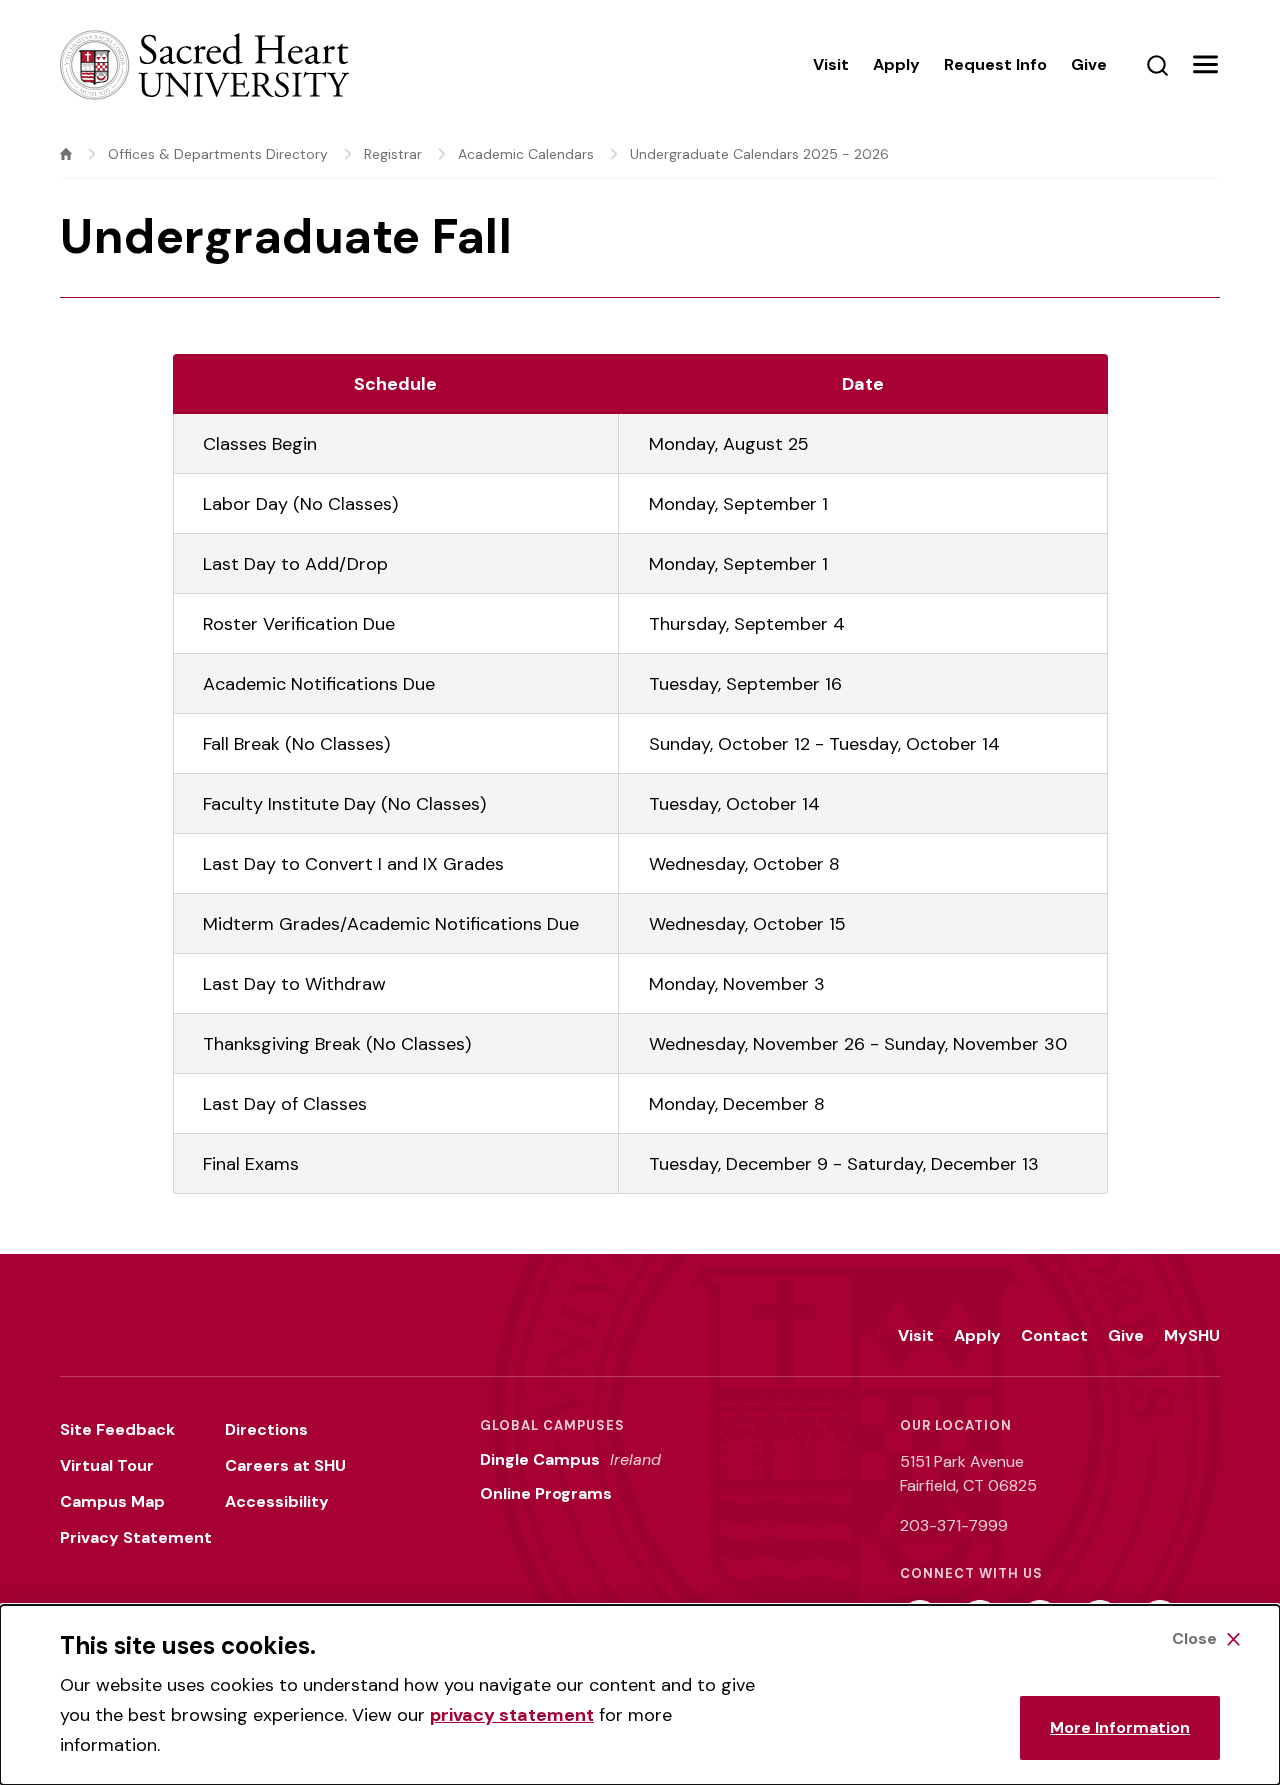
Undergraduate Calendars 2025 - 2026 (759, 154)
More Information (1120, 1727)
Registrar (393, 154)
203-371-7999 (954, 1525)
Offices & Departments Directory (218, 154)
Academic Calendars (526, 154)
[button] (1205, 65)
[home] (66, 154)
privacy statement (512, 1715)
